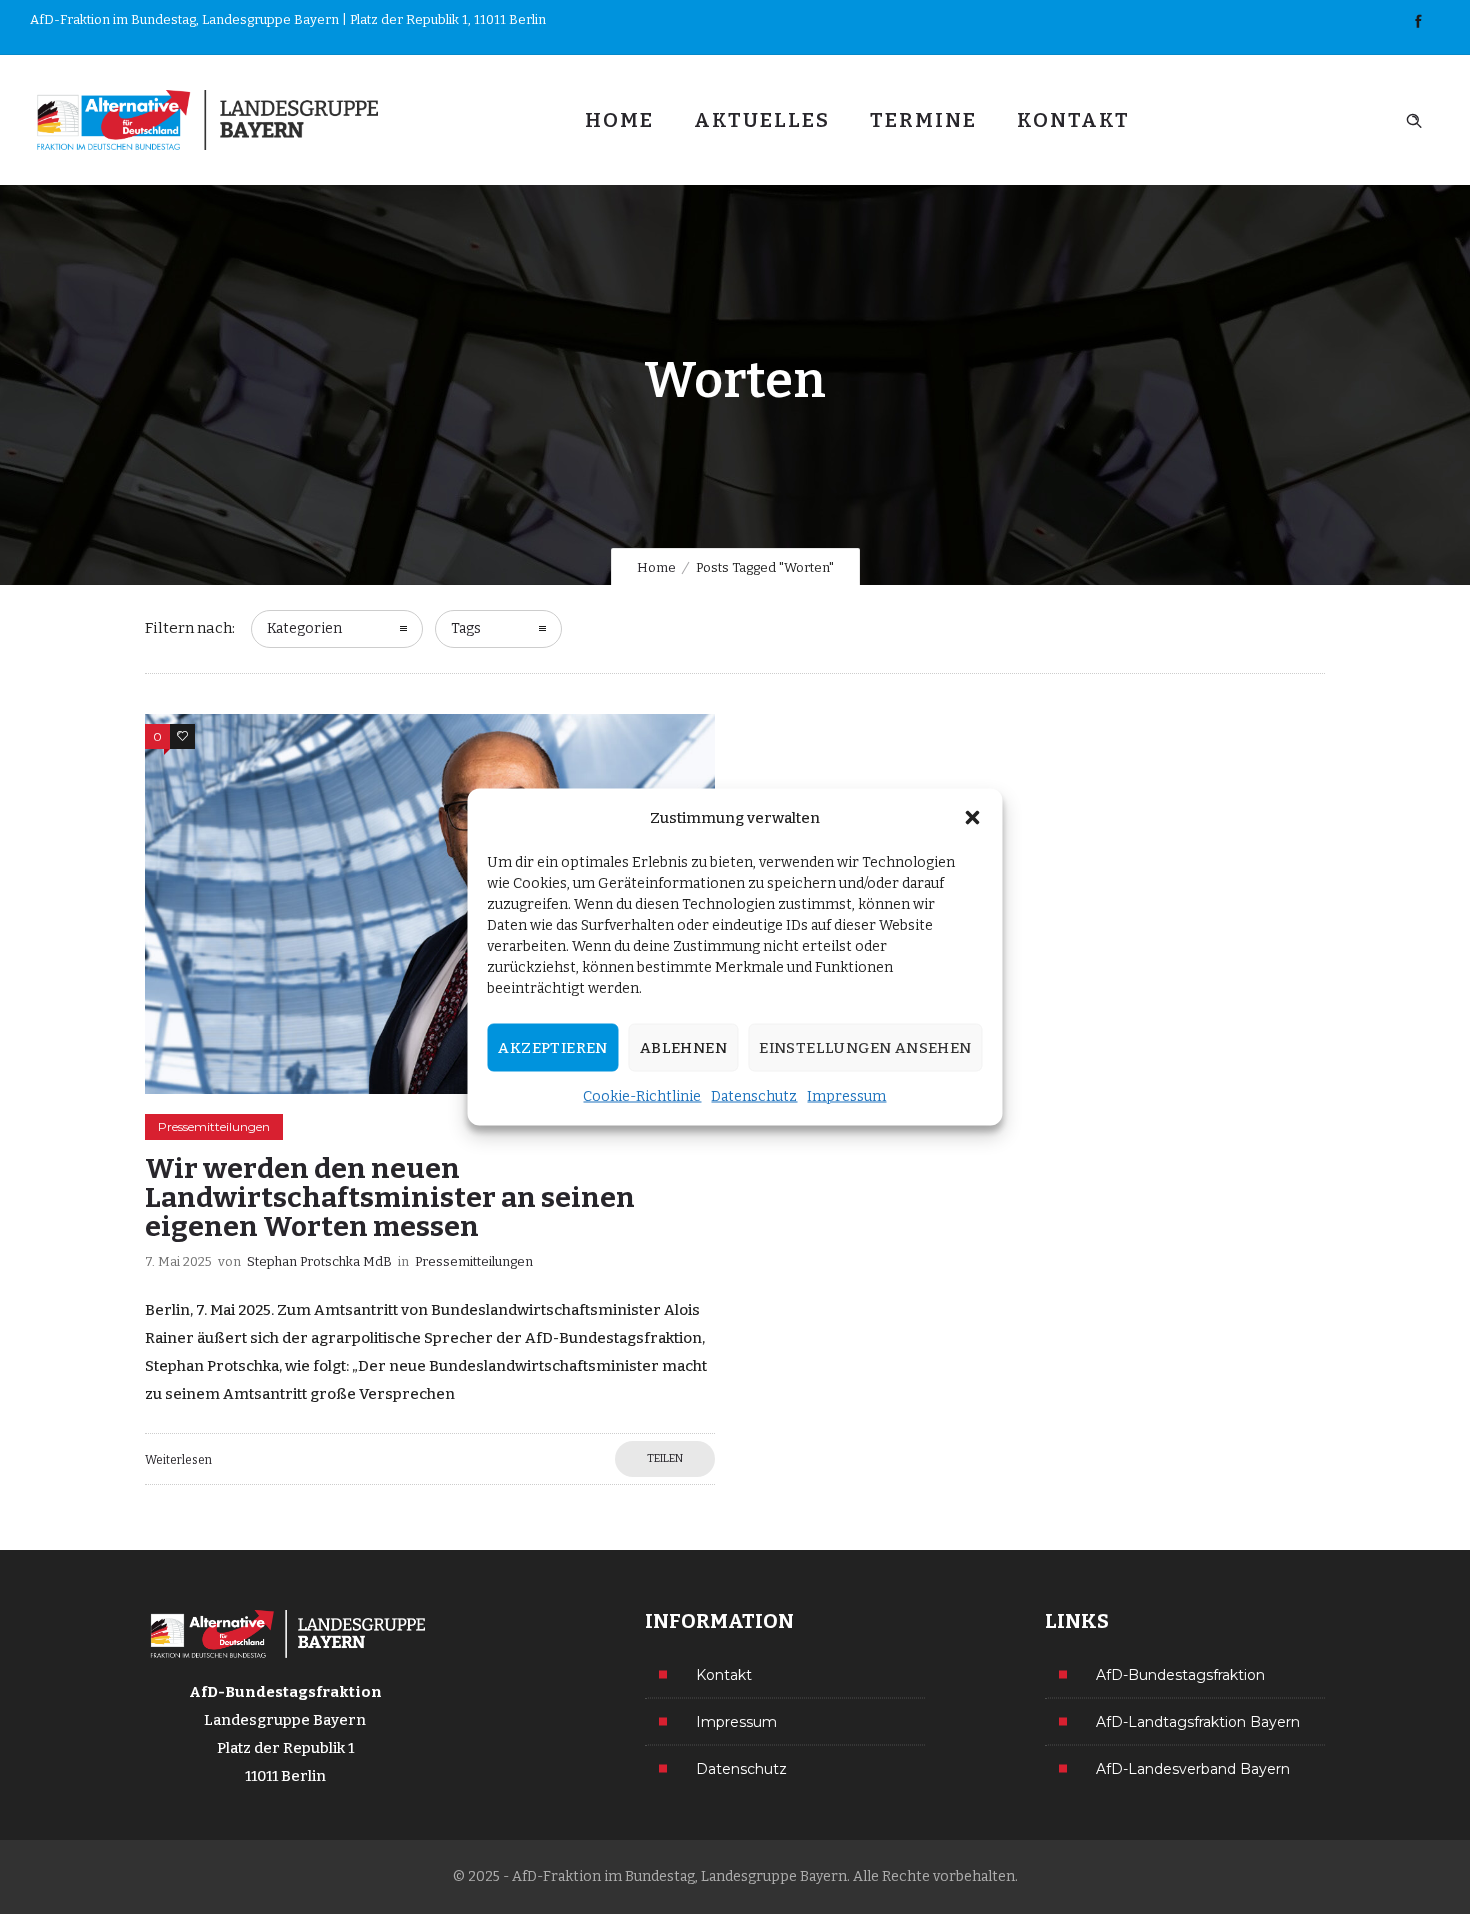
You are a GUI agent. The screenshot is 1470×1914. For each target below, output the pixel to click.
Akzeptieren (552, 1048)
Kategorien (304, 628)
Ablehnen (683, 1048)
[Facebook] (1418, 22)
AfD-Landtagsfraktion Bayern (1198, 1721)
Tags (466, 628)
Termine (923, 120)
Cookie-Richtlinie (642, 1096)
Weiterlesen (178, 1460)
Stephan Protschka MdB (319, 1261)
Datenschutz (754, 1096)
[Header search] (1414, 118)
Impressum (846, 1096)
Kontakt (1073, 120)
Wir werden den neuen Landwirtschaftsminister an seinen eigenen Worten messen (390, 1197)
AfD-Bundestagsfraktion (1180, 1674)
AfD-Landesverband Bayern (1193, 1768)
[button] (973, 818)
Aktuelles (762, 120)
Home (619, 120)
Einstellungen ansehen (865, 1048)
